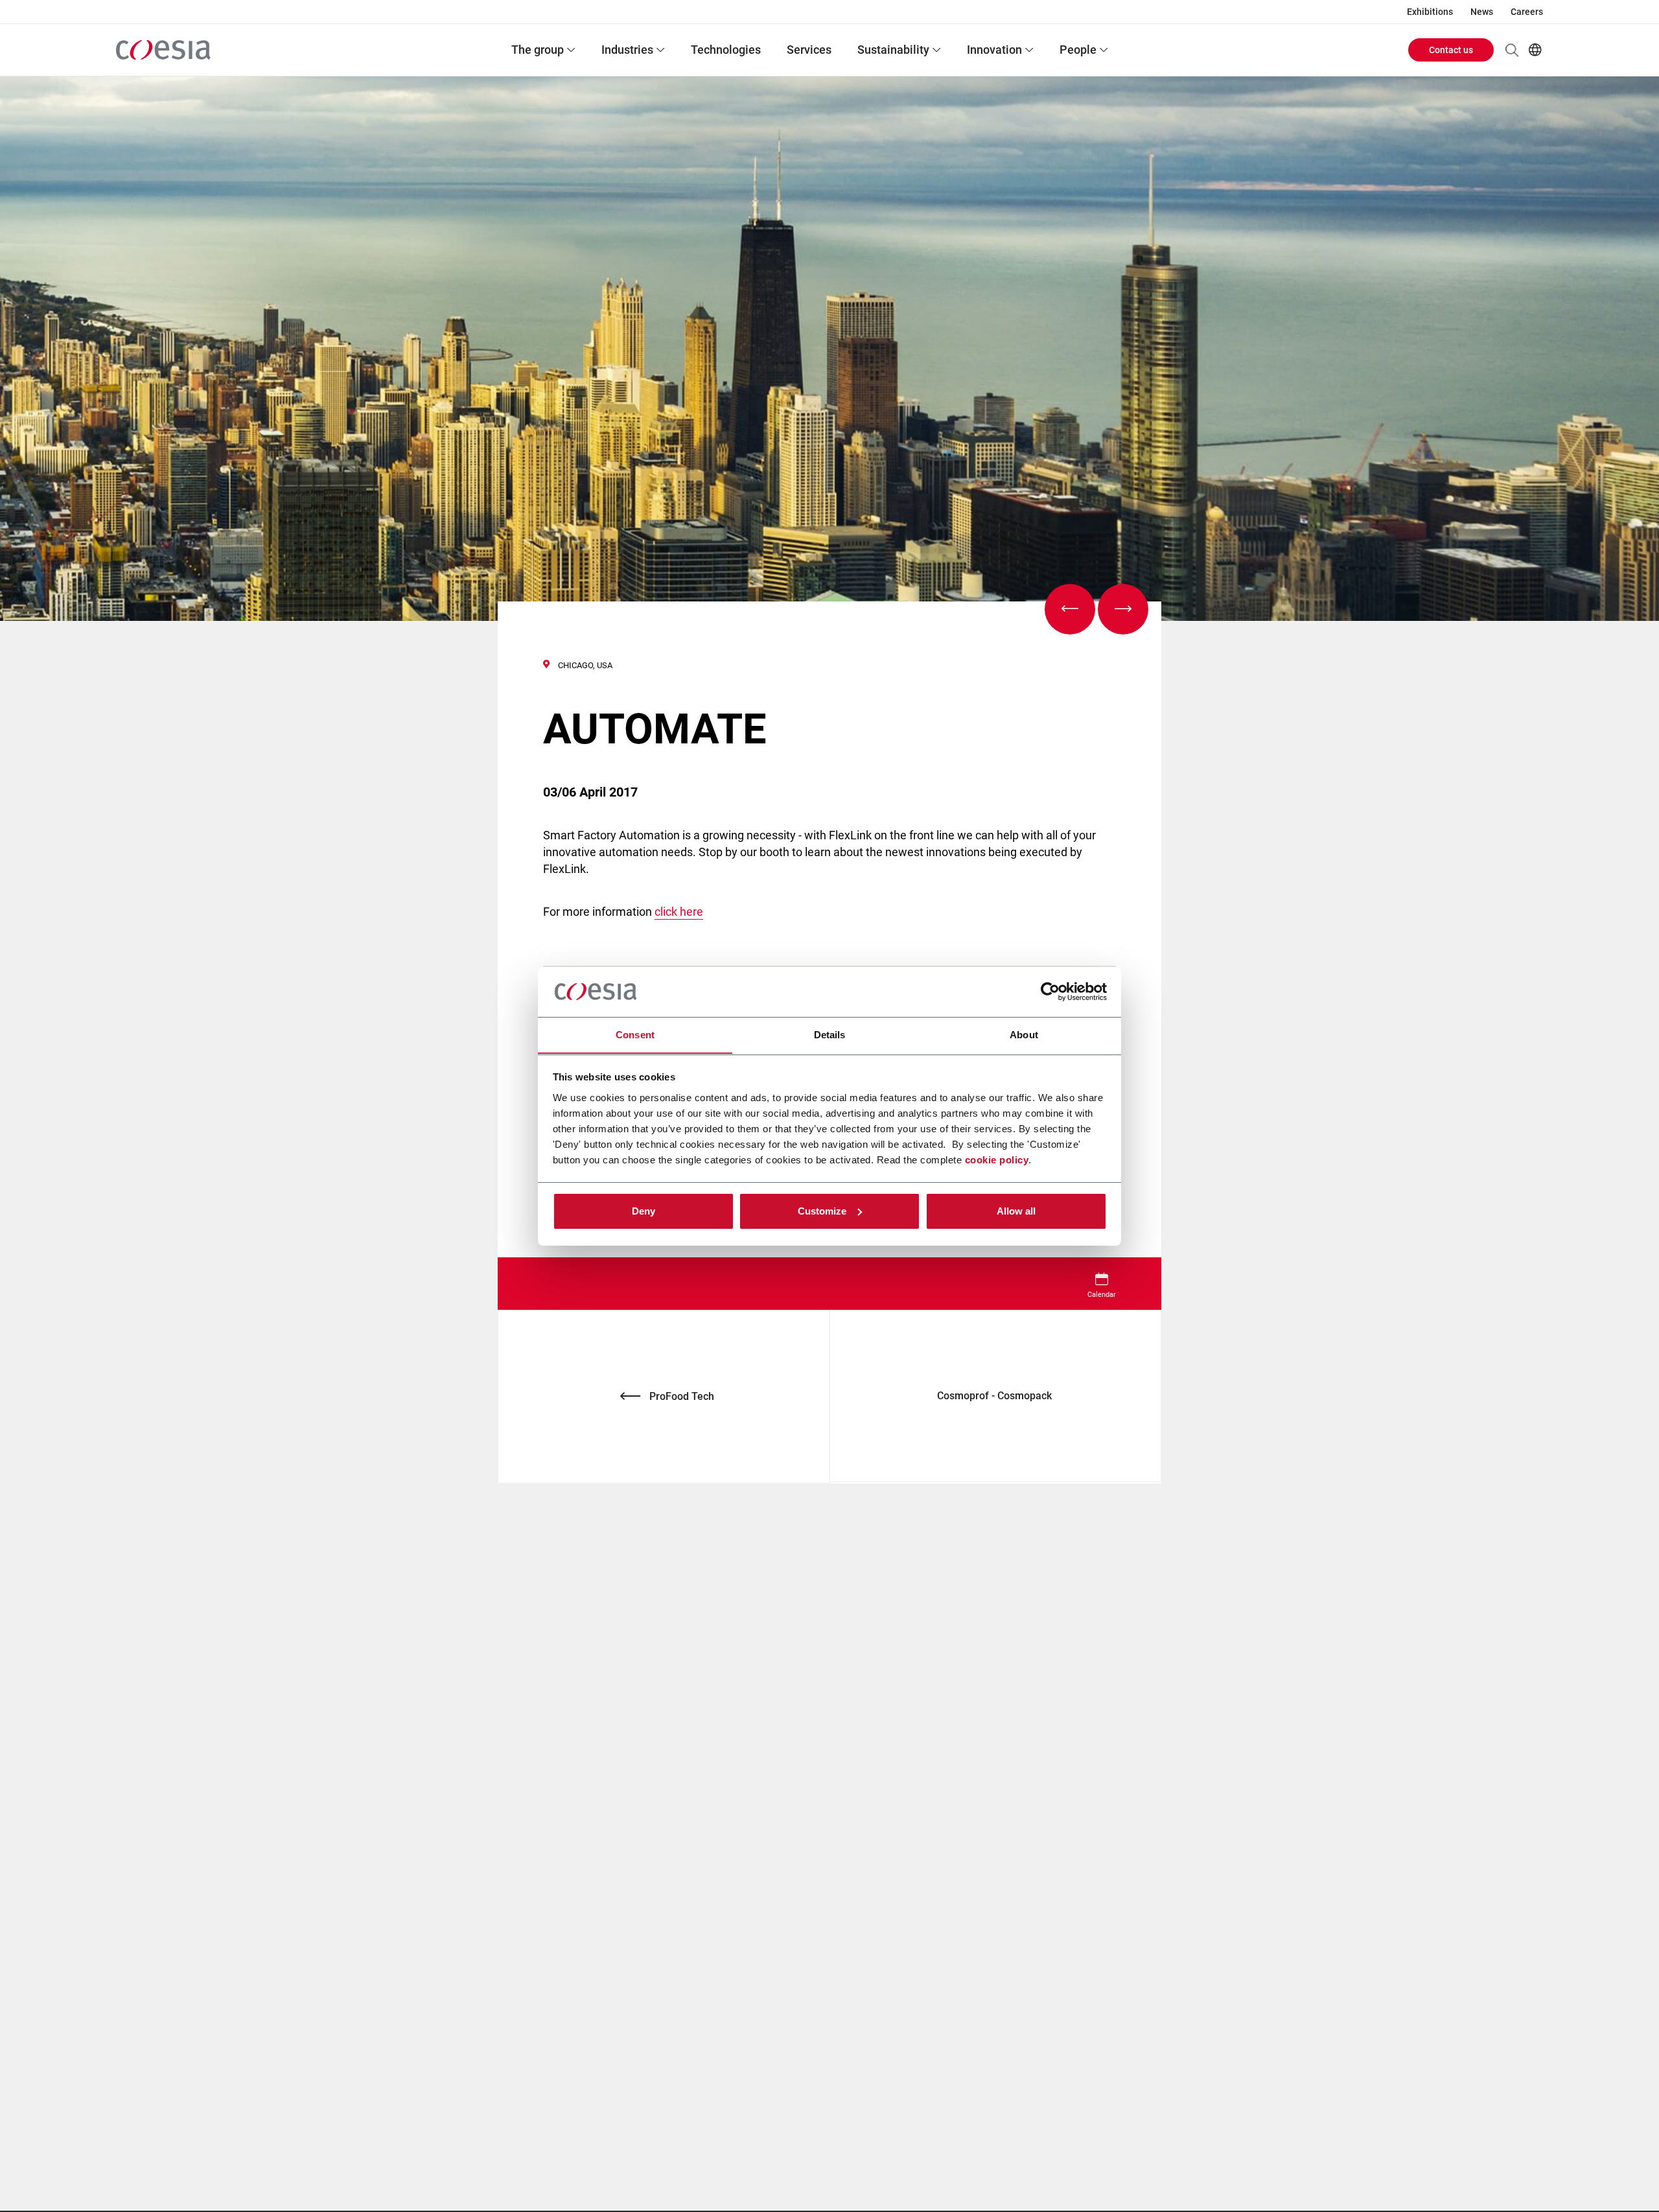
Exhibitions (1430, 12)
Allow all (1016, 1211)
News (1482, 12)
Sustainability (893, 50)
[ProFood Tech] (1070, 609)
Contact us (1451, 50)
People (1078, 50)
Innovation (994, 50)
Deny (644, 1211)
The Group (538, 50)
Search (1512, 50)
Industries (627, 50)
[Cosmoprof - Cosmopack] (1123, 609)
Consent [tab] (635, 1034)
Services (809, 50)
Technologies (726, 50)
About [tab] (1024, 1034)
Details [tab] (830, 1034)
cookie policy (997, 1159)
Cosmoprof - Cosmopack (996, 1396)
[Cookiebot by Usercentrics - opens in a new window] (1050, 992)
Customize (822, 1211)
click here (679, 912)
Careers (1527, 12)
